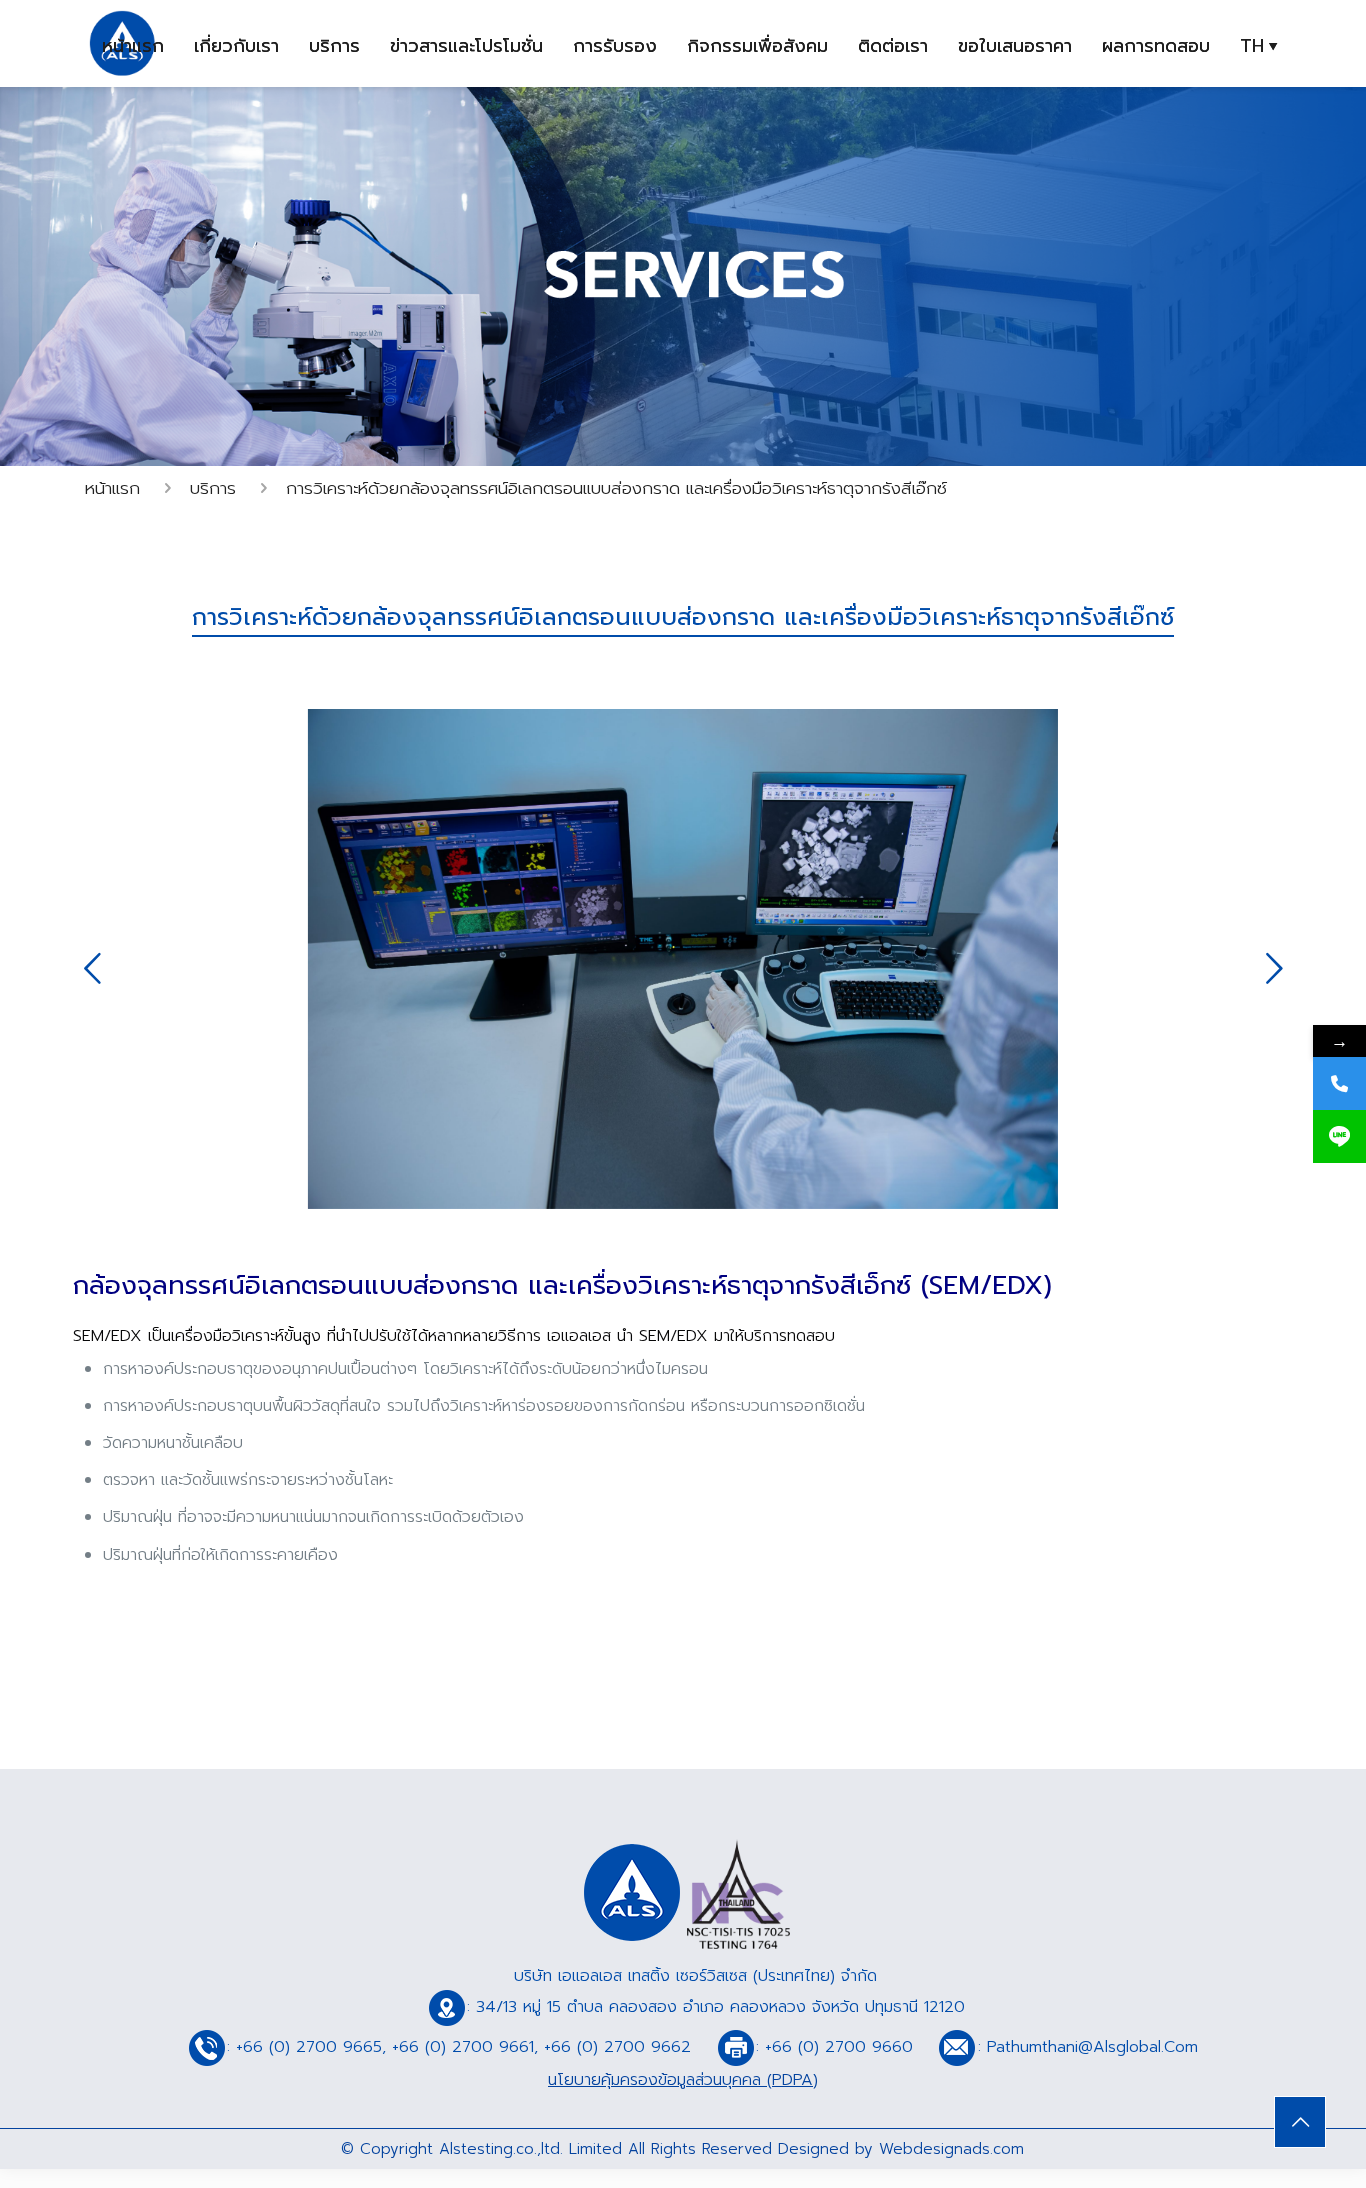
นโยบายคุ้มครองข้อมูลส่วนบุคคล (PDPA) (683, 2080)
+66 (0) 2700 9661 (463, 2047)
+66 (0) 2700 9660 (839, 2047)
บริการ (213, 488)
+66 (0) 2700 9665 (309, 2047)
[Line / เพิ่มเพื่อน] (1339, 1136)
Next (1274, 968)
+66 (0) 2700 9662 (617, 2047)
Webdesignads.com (951, 2149)
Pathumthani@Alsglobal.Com (1095, 2047)
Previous (92, 968)
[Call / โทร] (1339, 1083)
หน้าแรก (112, 488)
